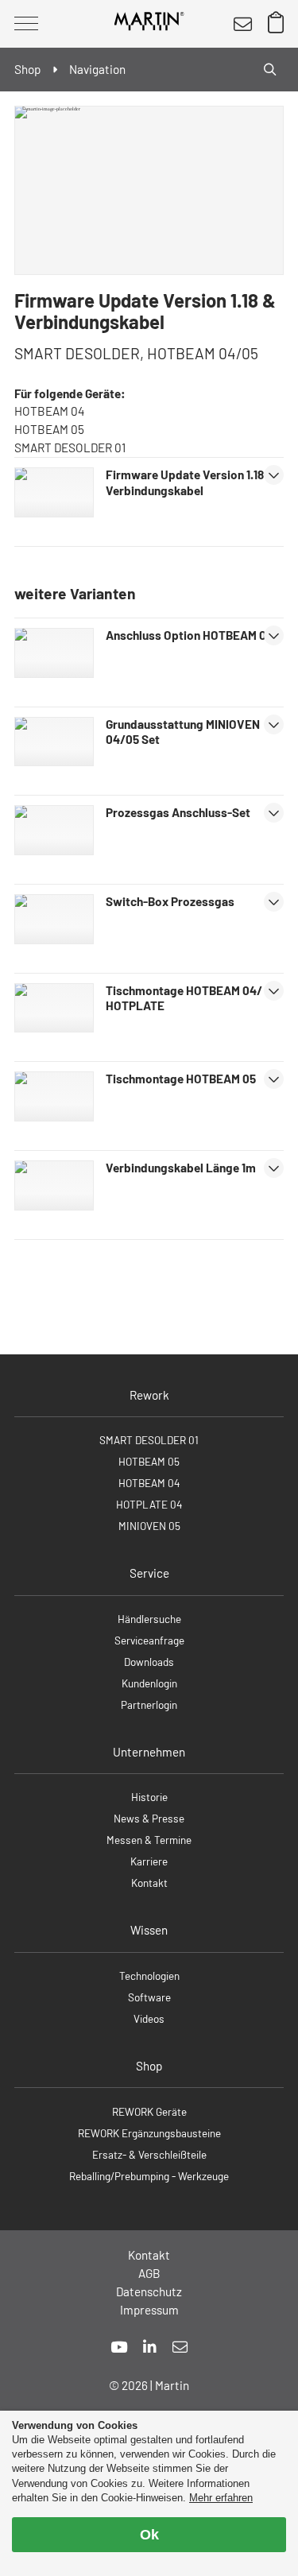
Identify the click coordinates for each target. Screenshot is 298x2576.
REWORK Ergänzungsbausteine (149, 2133)
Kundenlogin (149, 1683)
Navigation (97, 69)
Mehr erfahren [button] (221, 2498)
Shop (149, 2066)
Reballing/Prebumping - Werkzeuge (149, 2176)
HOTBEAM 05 (149, 1461)
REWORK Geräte (149, 2111)
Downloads (149, 1662)
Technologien (149, 1976)
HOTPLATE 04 (149, 1504)
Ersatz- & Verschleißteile (149, 2154)
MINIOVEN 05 (149, 1526)
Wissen (149, 1930)
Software (149, 1997)
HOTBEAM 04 (149, 1483)
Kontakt (149, 1883)
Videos (149, 2018)
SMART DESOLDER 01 (149, 1440)
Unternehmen (149, 1752)
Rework (149, 1395)
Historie (149, 1797)
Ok (149, 2535)
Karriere (149, 1861)
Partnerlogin (149, 1704)
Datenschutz (149, 2291)
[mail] (180, 2347)
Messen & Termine (149, 1840)
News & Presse (149, 1818)
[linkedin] (150, 2347)
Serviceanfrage (149, 1640)
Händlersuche (149, 1619)
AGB (149, 2273)
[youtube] (119, 2347)
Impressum (149, 2310)
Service (149, 1573)
